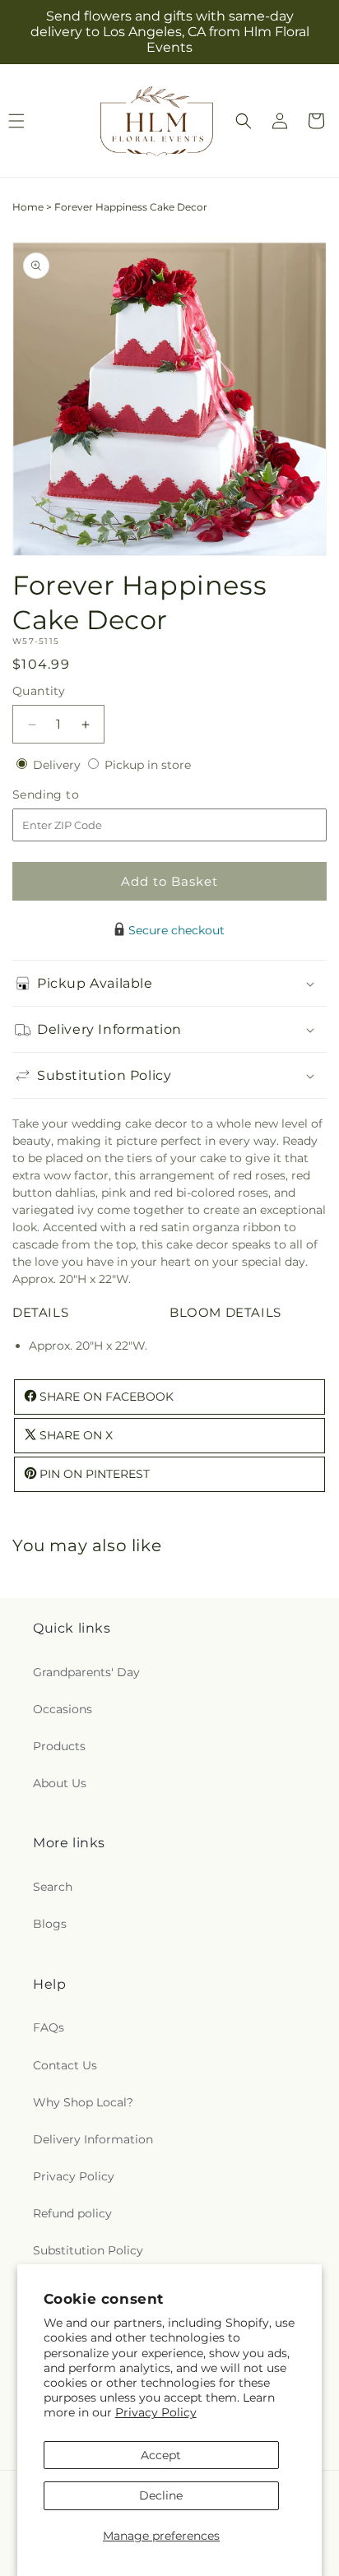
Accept (161, 2455)
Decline (161, 2495)
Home (28, 207)
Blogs (50, 1924)
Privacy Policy (156, 2412)
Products (59, 1746)
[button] (244, 121)
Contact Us (65, 2065)
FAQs (49, 2027)
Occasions (63, 1709)
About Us (60, 1783)
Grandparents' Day (86, 1672)
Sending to (70, 795)
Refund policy (72, 2213)
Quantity (39, 691)
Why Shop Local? (83, 2102)
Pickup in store (148, 765)
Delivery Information (93, 2139)
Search (53, 1887)
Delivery (58, 765)
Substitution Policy (88, 2250)
